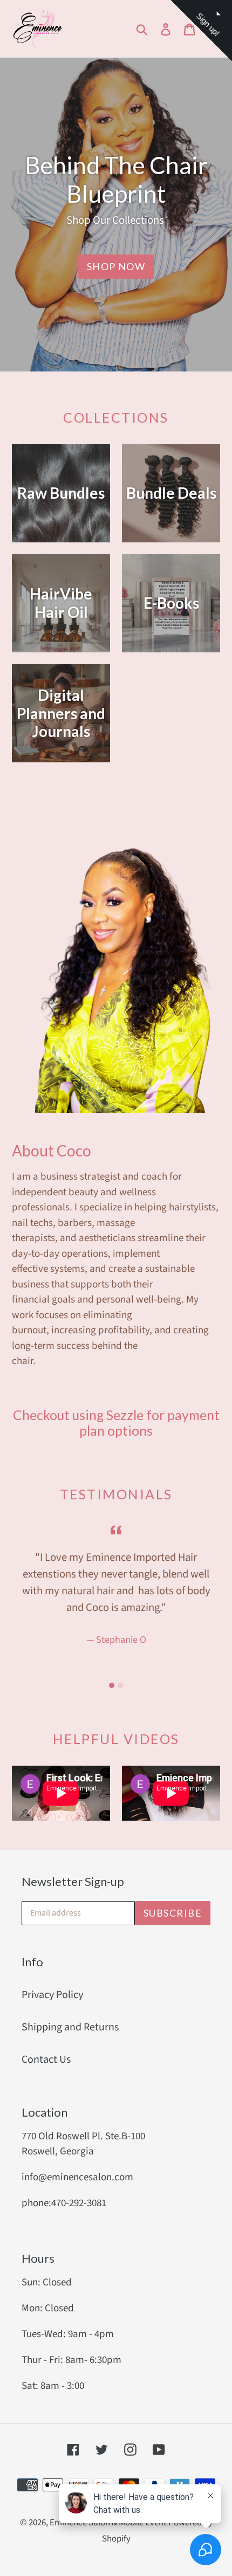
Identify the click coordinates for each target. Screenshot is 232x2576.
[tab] (112, 1685)
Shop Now (116, 266)
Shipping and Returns (70, 2027)
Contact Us (46, 2060)
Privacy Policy (52, 1995)
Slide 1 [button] (112, 1685)
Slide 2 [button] (120, 1685)
